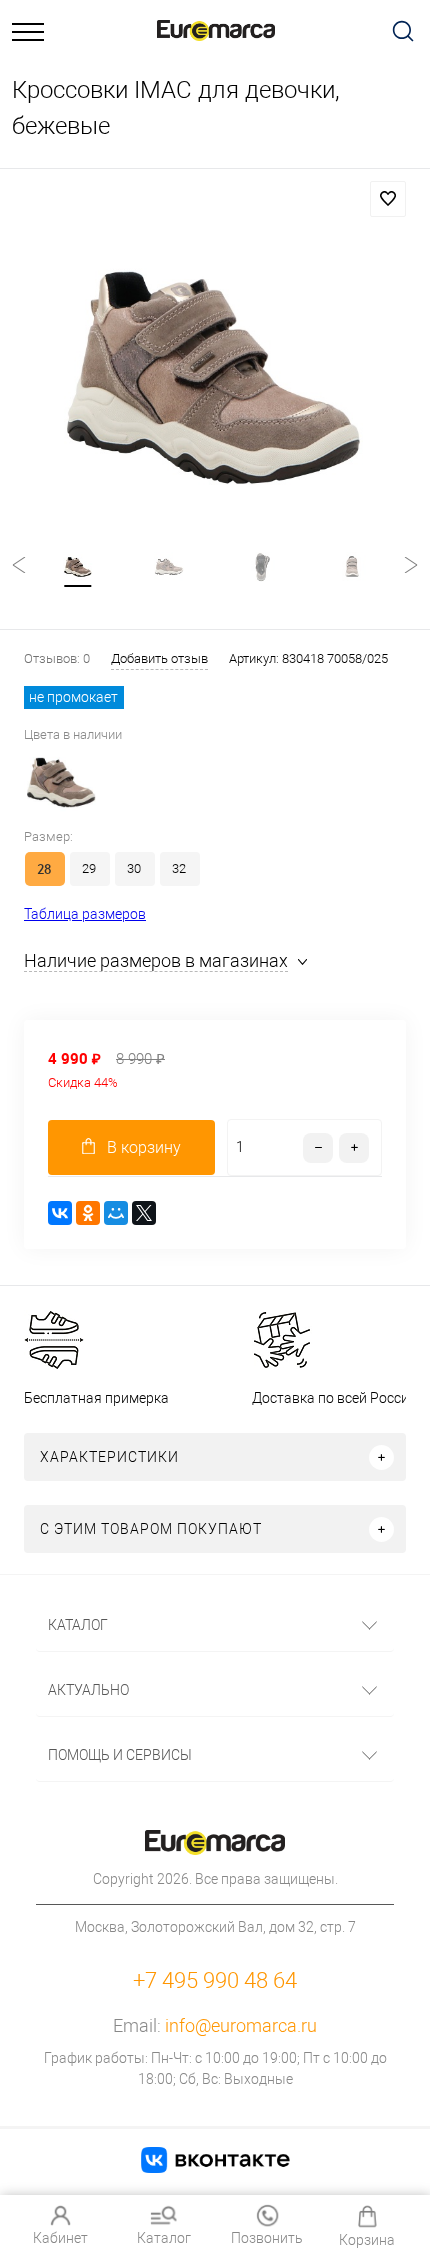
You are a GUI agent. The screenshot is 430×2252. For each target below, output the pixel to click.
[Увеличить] (215, 378)
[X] (144, 1213)
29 (89, 868)
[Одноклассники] (88, 1213)
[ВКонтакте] (60, 1213)
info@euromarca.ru (241, 2025)
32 (179, 868)
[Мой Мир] (116, 1213)
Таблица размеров (85, 914)
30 (134, 868)
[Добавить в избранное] (388, 199)
